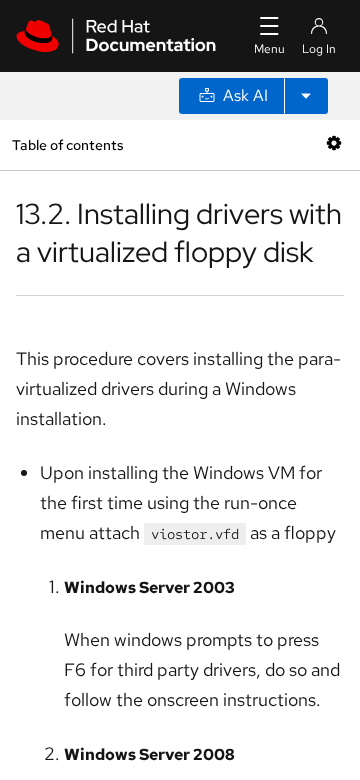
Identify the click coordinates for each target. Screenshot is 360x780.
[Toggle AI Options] (306, 96)
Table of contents (67, 144)
